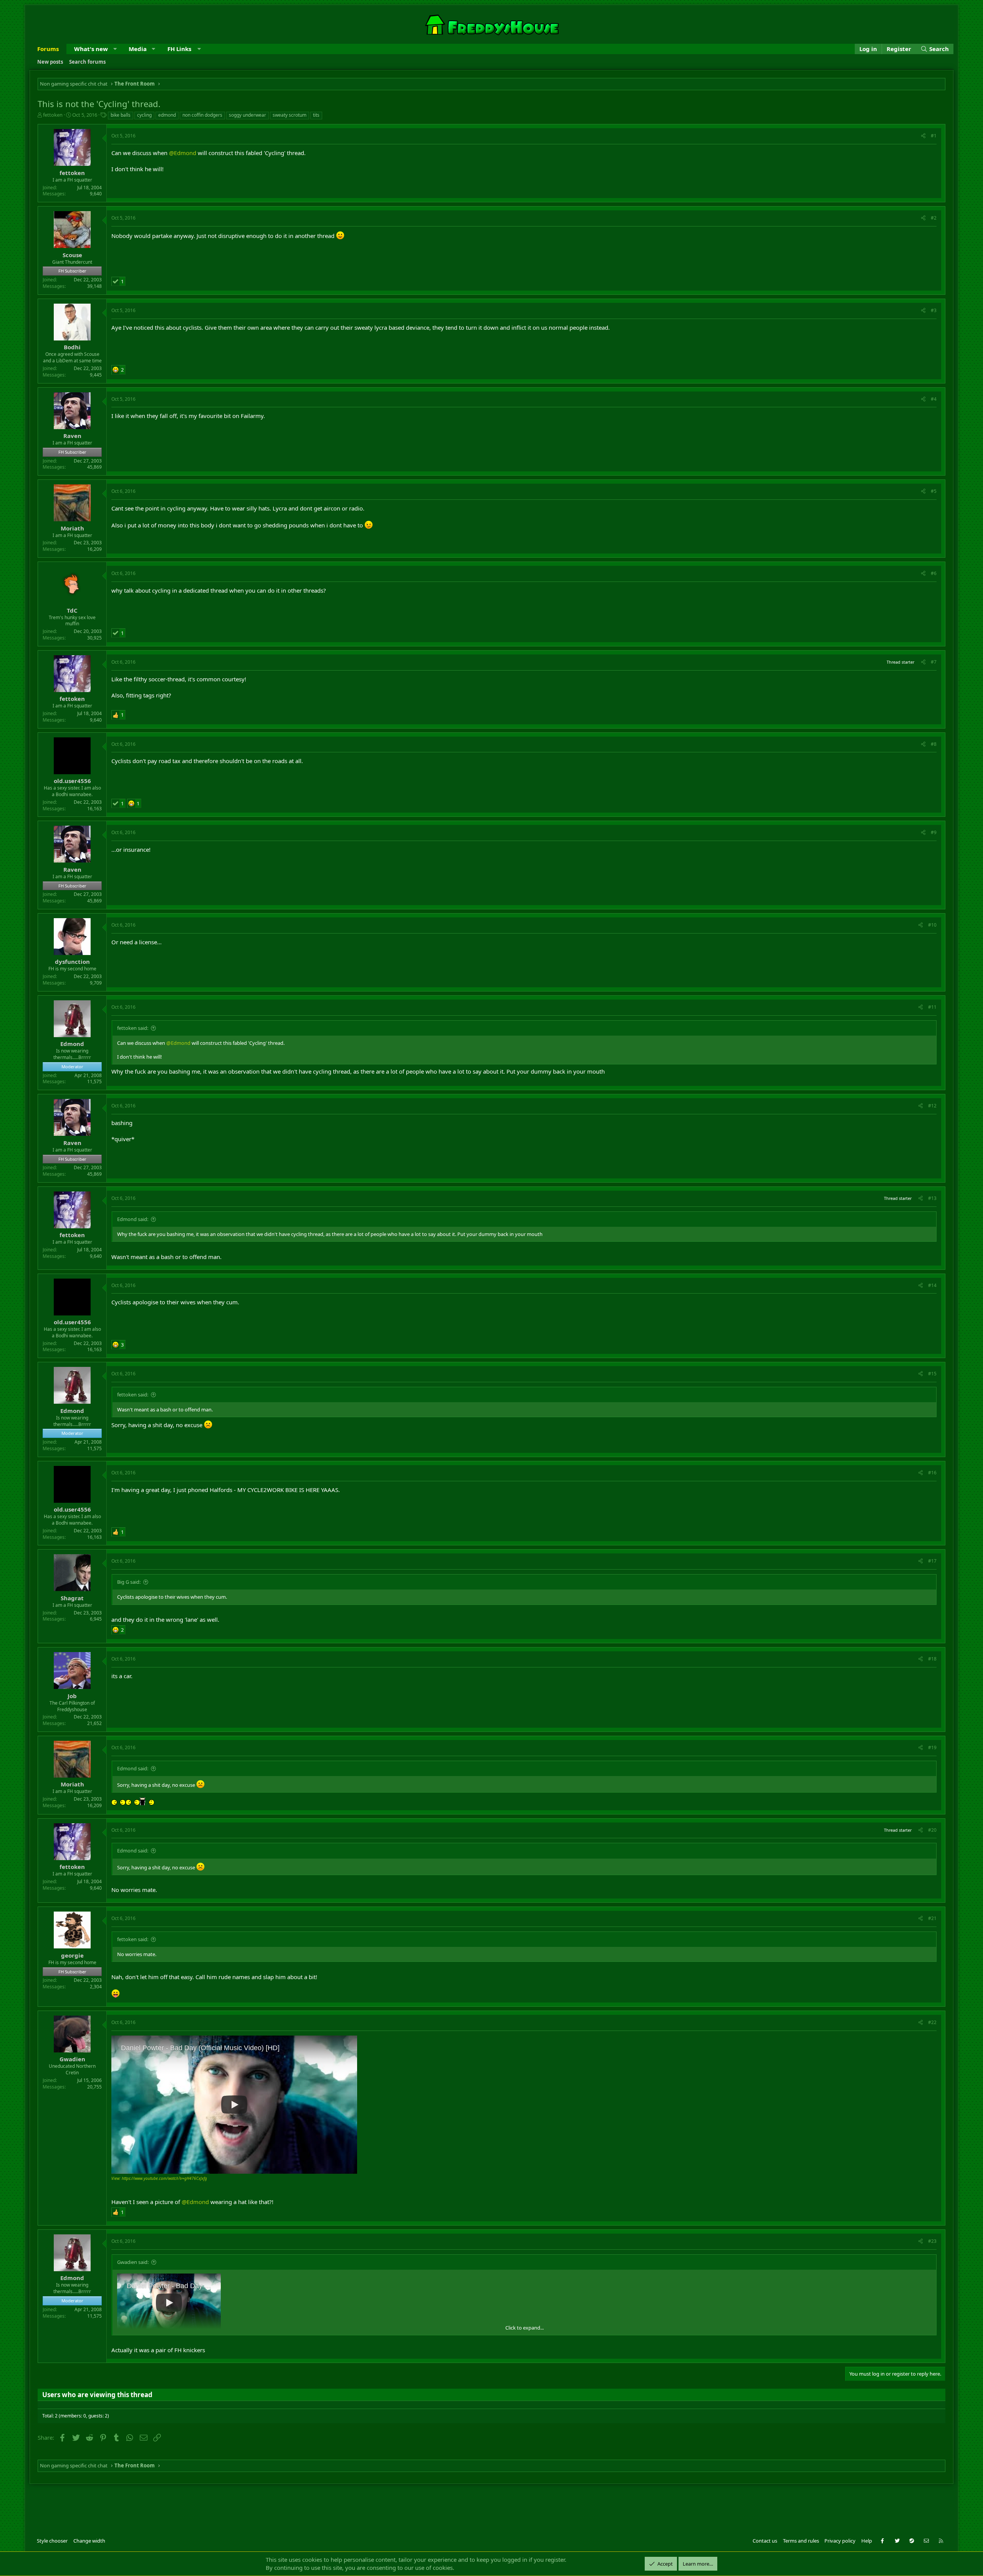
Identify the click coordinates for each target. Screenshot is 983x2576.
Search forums (87, 62)
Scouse (72, 255)
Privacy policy (840, 2541)
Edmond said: (133, 1219)
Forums (48, 49)
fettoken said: (133, 1028)
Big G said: (129, 1582)
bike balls (121, 115)
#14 (932, 1285)
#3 (934, 310)
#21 (932, 1918)
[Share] (923, 136)
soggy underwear (247, 115)
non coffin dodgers (202, 115)
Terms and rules (801, 2541)
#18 (932, 1659)
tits (316, 115)
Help (867, 2541)
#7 (934, 662)
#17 (932, 1561)
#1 (934, 136)
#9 (934, 832)
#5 (934, 491)
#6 (934, 573)
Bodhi (72, 347)
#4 (934, 399)
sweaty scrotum (290, 115)
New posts (50, 62)
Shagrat (72, 1598)
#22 (932, 2022)
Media (138, 49)
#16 (932, 1473)
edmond (167, 115)
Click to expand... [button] (525, 2328)
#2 (934, 218)
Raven (72, 436)
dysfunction (72, 962)
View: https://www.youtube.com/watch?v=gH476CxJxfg (159, 2178)
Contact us (765, 2541)
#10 (932, 925)
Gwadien (72, 2059)
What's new (91, 49)
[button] (115, 49)
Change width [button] (89, 2541)
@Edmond (183, 153)
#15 (932, 1374)
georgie (72, 1955)
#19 (932, 1747)
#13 (932, 1198)
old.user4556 (72, 781)
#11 (932, 1007)
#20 (932, 1830)
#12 (932, 1106)
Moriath (72, 528)
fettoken (53, 115)
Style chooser (52, 2541)
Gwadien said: (133, 2262)
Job (72, 1696)
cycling (144, 115)
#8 (934, 744)
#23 (932, 2241)
